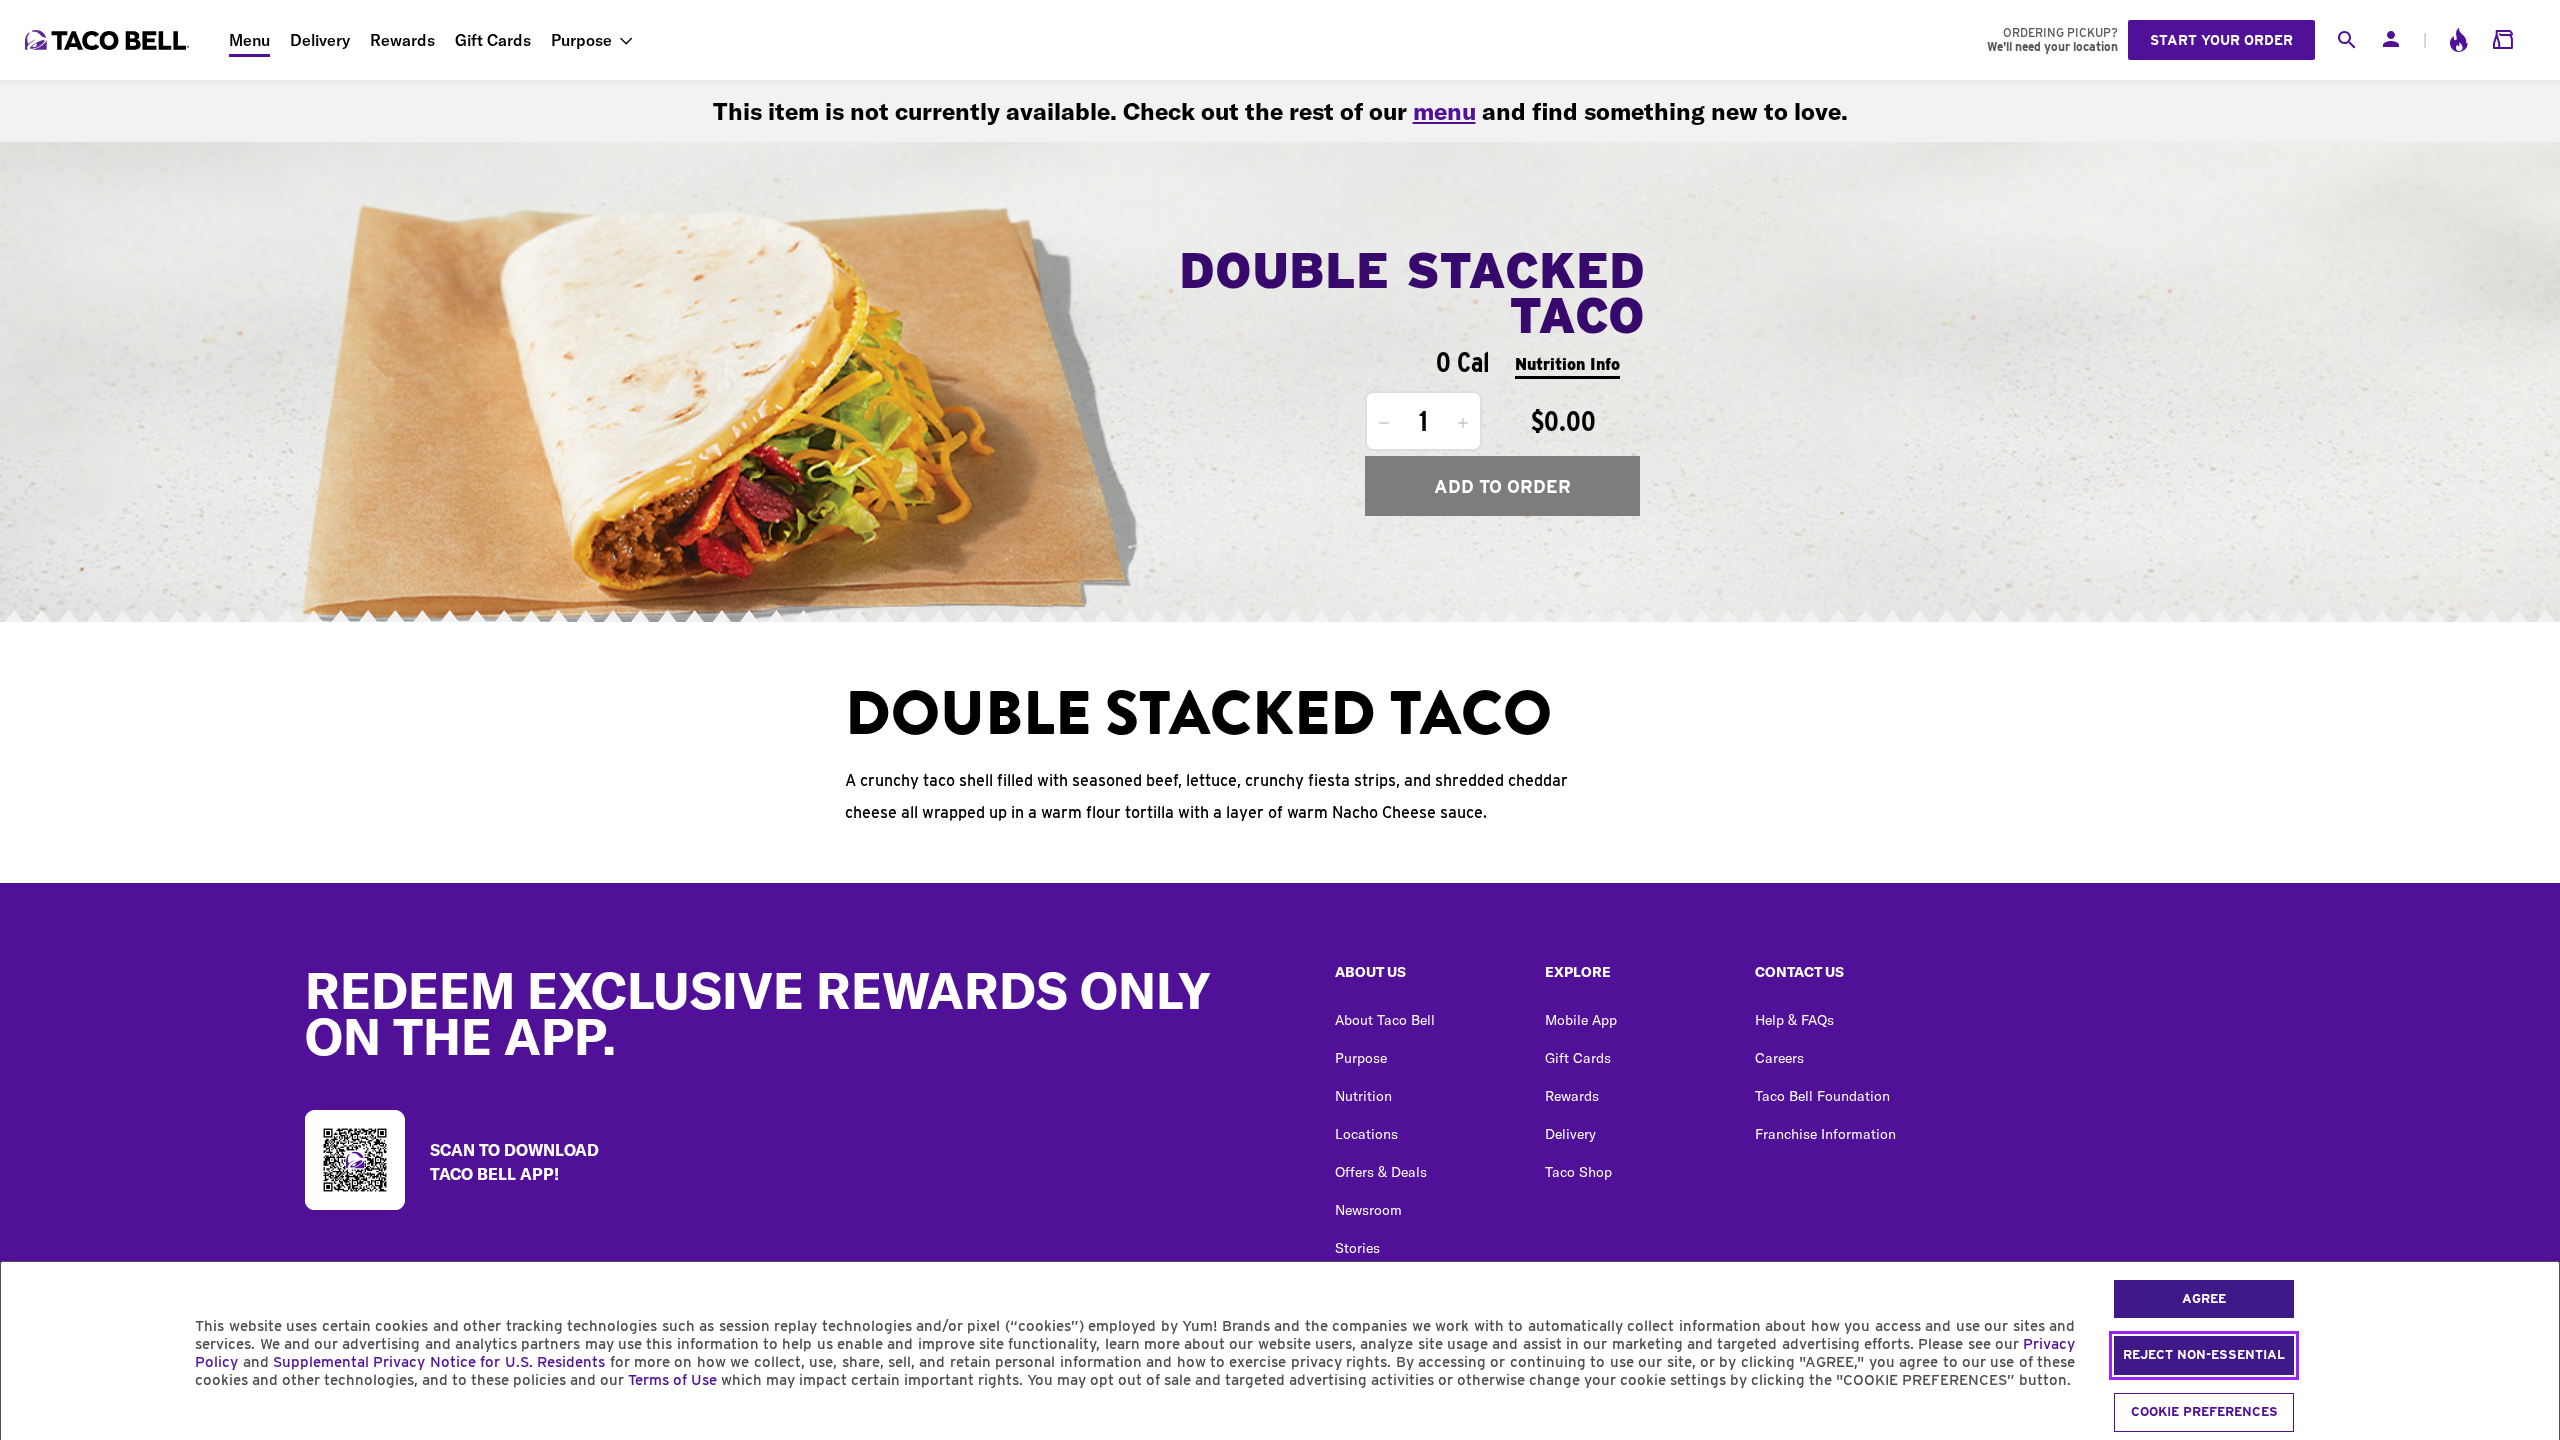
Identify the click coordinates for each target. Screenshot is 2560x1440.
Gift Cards (493, 40)
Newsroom (1368, 1210)
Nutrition (1363, 1096)
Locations (1366, 1134)
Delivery (320, 40)
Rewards (402, 40)
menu (1444, 111)
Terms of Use (672, 1380)
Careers (1779, 1058)
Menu (249, 40)
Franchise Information (1825, 1134)
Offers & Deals (1381, 1172)
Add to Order (1502, 486)
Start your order (2221, 40)
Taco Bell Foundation (1822, 1096)
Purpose (581, 40)
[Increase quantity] (1463, 423)
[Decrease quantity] (1384, 423)
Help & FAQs (1794, 1020)
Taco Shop (1578, 1172)
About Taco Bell (1385, 1020)
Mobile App (1581, 1020)
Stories (1357, 1248)
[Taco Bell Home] (109, 40)
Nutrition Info (1567, 364)
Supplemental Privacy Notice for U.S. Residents (439, 1362)
